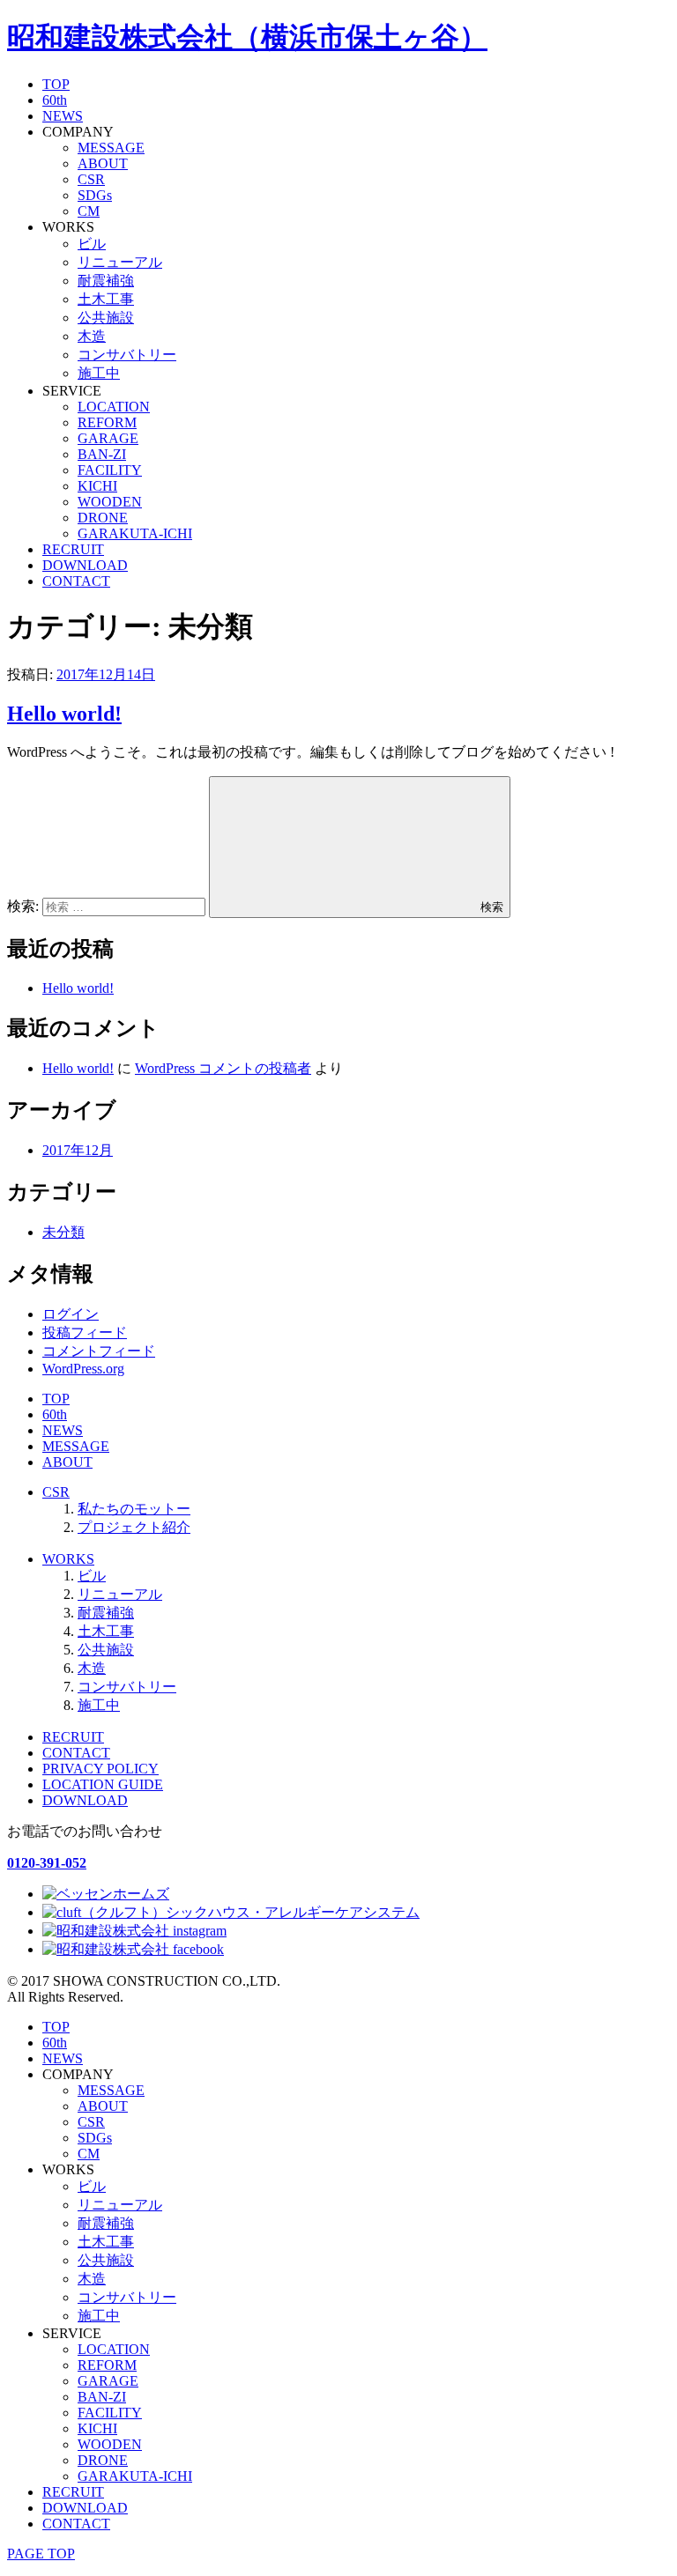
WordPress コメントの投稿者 (223, 1068)
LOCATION (114, 407)
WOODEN (110, 502)
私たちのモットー (134, 1509)
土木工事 (106, 299)
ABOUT (103, 163)
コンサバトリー (127, 355)
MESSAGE (111, 148)
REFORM (107, 422)
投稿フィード (85, 1332)
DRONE (103, 518)
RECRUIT (73, 549)
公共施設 (106, 318)
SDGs (95, 195)
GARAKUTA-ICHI (135, 533)
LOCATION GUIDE (103, 1784)
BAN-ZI (102, 454)
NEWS (63, 116)
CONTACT (76, 581)
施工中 (99, 373)
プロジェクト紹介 (134, 1527)
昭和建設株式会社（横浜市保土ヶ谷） (247, 37)
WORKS (68, 1559)
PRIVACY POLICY (100, 1769)
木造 (92, 336)
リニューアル (120, 262)
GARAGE (108, 438)
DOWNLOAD (85, 565)
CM (89, 211)
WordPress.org (83, 1369)
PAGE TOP (41, 2554)
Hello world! (64, 714)
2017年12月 (78, 1150)
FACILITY (110, 470)
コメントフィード (99, 1351)
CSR (91, 179)
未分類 (63, 1232)
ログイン (71, 1314)
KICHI (97, 486)
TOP (56, 84)
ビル (92, 244)
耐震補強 (106, 281)
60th (55, 100)
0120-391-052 (47, 1863)
